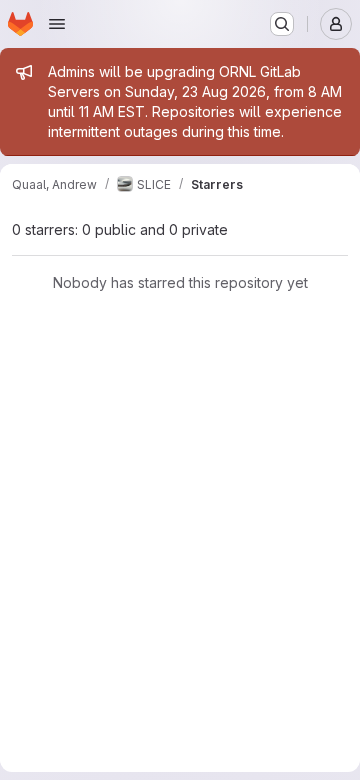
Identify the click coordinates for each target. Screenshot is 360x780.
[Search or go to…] (282, 24)
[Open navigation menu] (57, 24)
